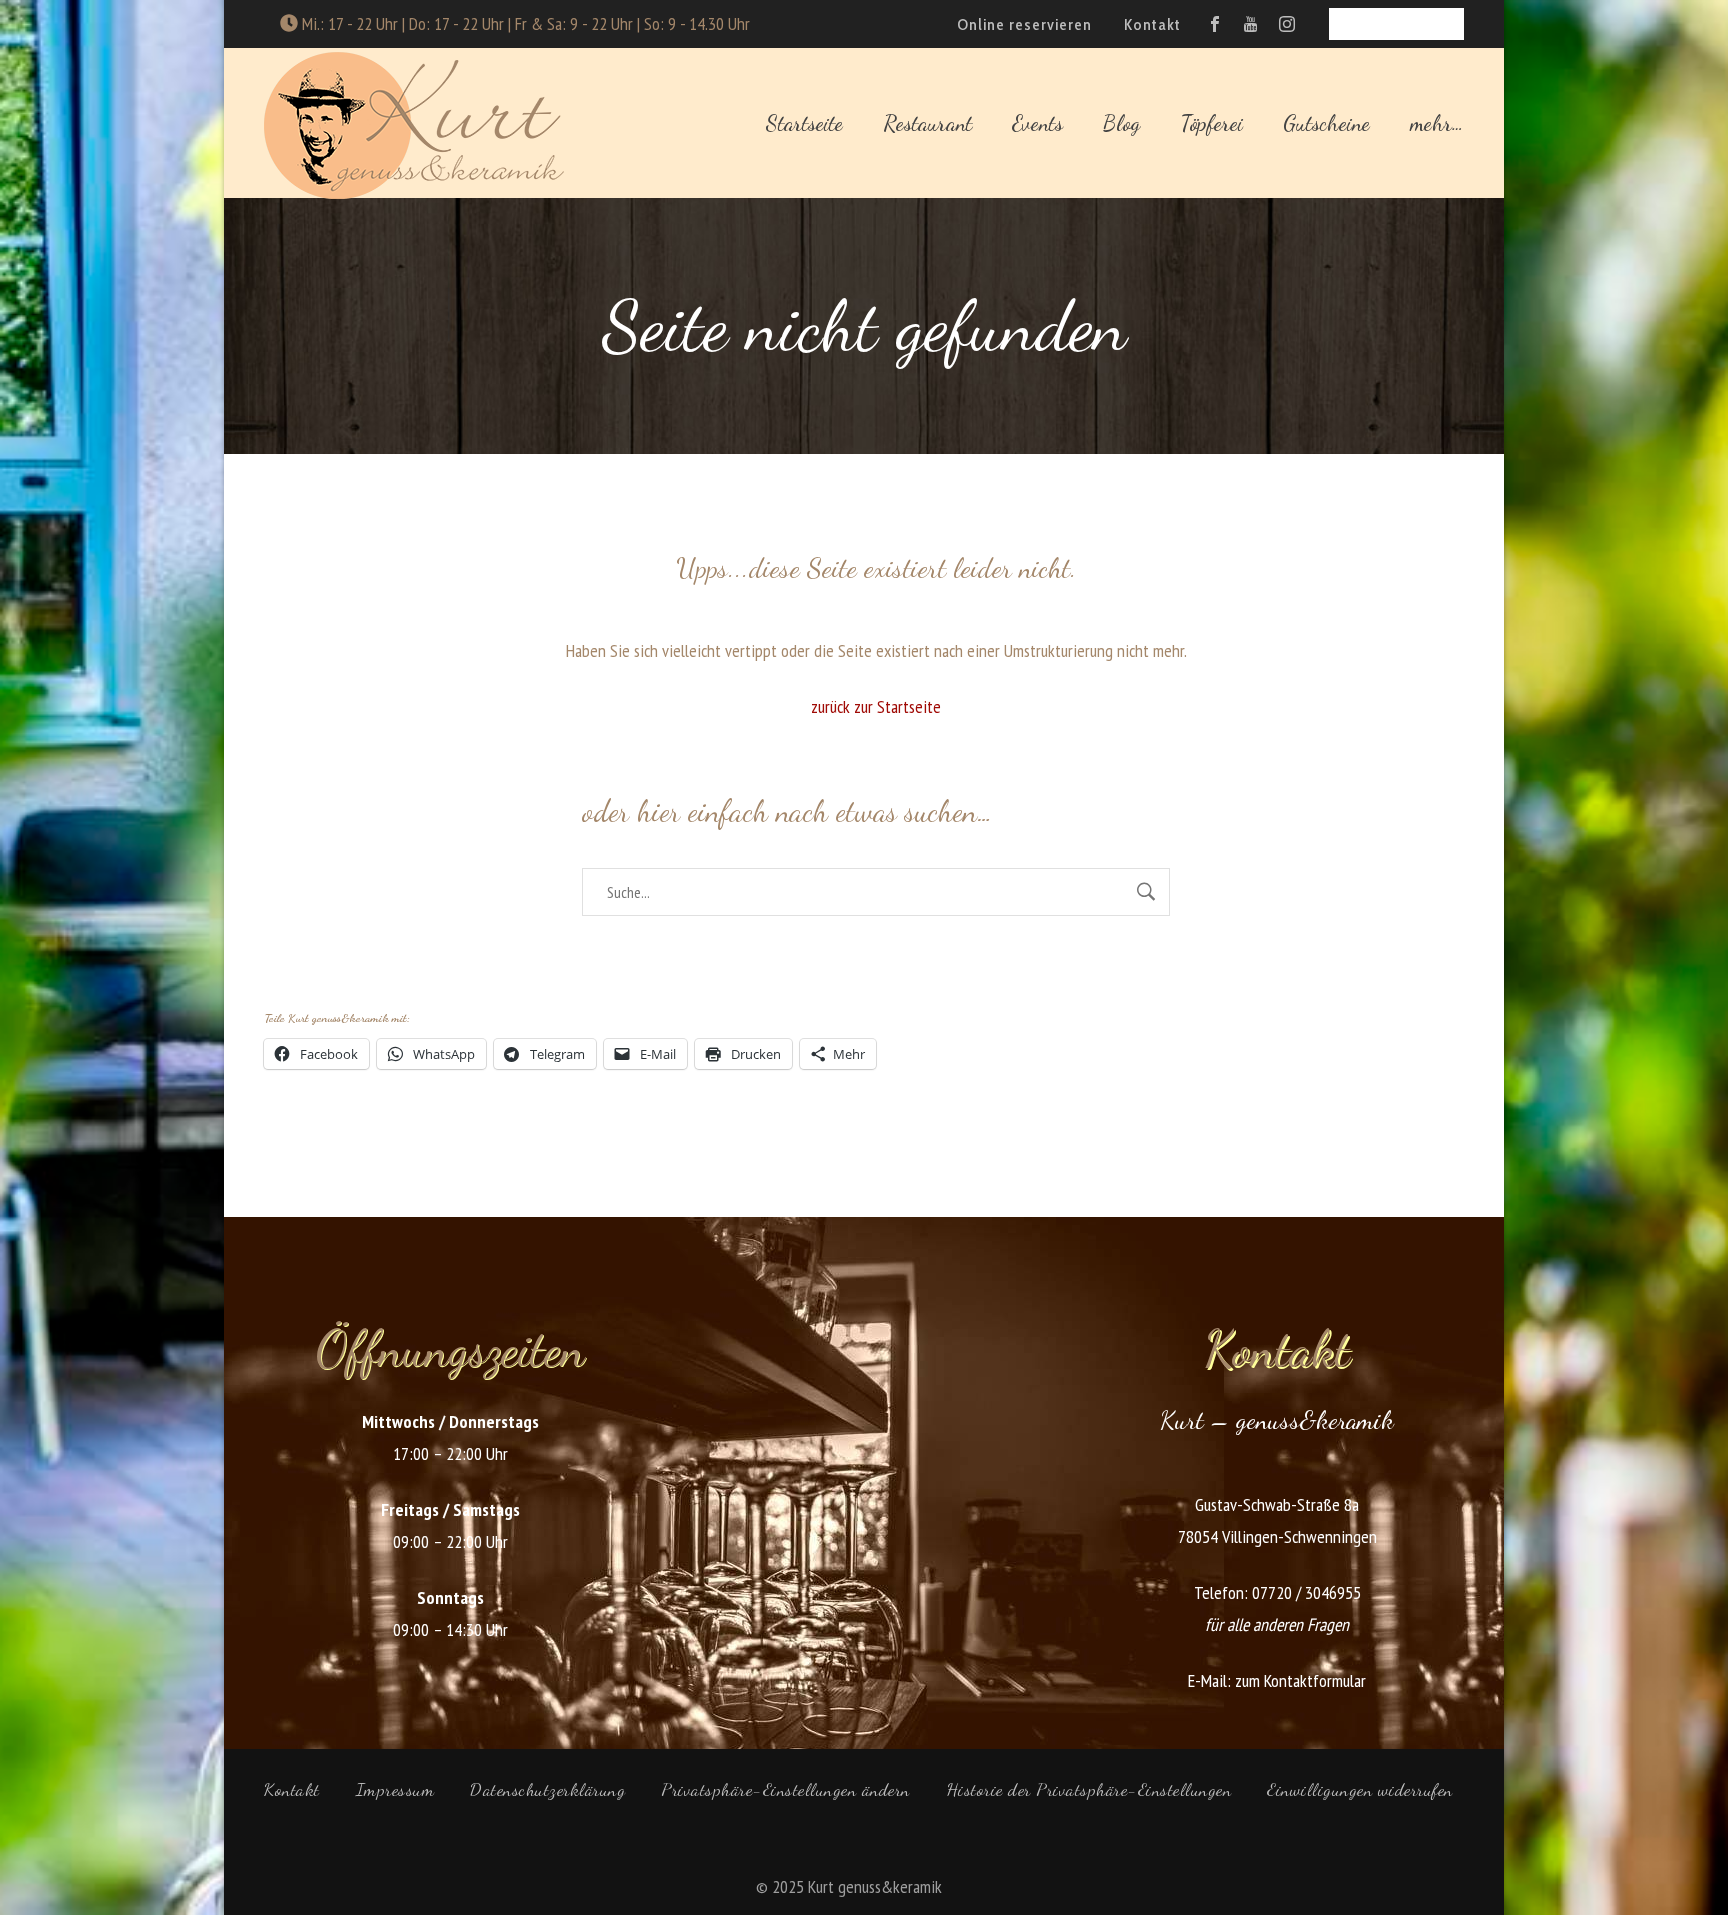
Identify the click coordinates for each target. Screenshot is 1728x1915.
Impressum (395, 1789)
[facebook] (1215, 24)
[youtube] (1251, 24)
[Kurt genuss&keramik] (414, 123)
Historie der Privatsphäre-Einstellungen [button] (1089, 1789)
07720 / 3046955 (1306, 1592)
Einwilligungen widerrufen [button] (1360, 1789)
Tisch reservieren (1396, 23)
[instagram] (1287, 24)
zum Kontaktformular (1300, 1680)
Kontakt (292, 1789)
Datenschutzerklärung (547, 1789)
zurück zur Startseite (876, 706)
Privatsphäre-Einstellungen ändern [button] (785, 1789)
